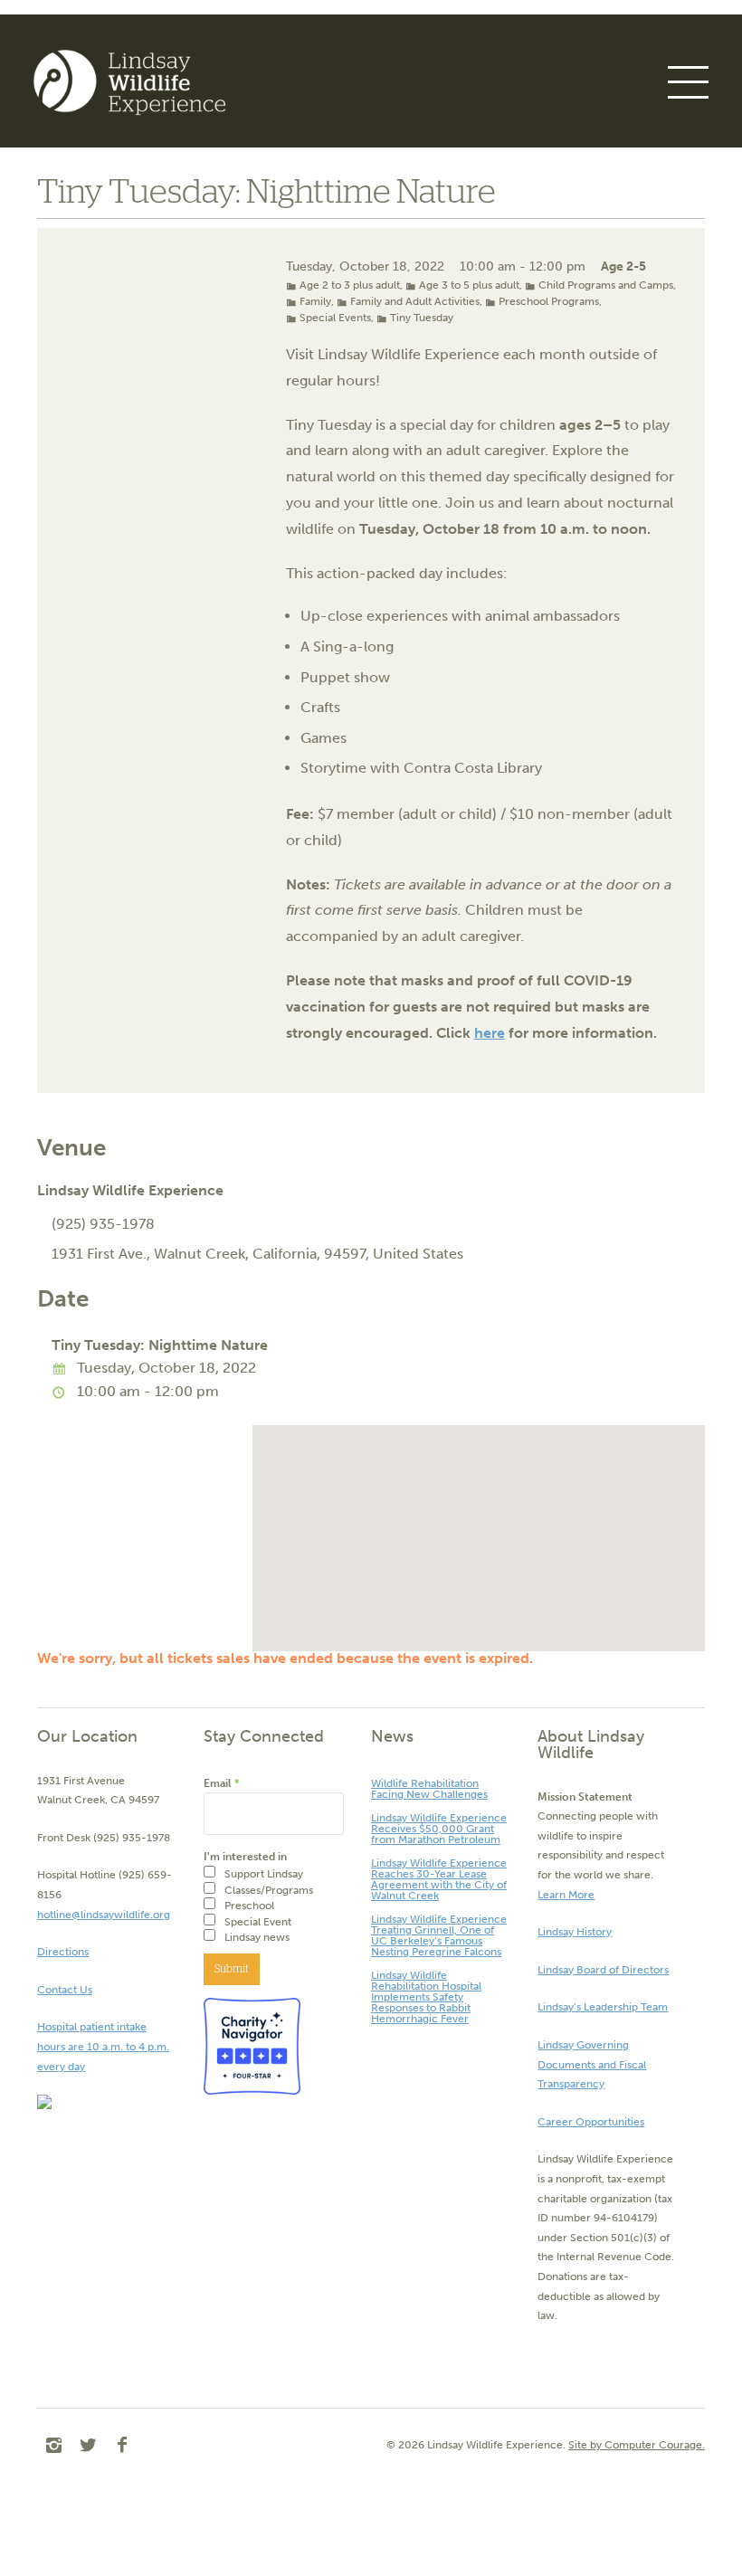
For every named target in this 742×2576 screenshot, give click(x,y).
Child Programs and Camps (606, 285)
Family (315, 301)
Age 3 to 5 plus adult (469, 285)
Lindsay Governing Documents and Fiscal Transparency (592, 2064)
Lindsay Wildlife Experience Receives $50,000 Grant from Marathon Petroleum (439, 1829)
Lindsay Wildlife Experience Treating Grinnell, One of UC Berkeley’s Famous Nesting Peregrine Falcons (439, 1935)
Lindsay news (257, 1937)
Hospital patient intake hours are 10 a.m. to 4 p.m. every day (103, 2046)
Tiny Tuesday (422, 318)
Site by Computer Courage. (637, 2445)
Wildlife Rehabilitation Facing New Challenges (429, 1789)
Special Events (335, 318)
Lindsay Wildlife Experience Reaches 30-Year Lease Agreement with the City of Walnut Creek (439, 1879)
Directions (63, 1952)
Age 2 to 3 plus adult (350, 285)
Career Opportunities (591, 2122)
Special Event (258, 1922)
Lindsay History (575, 1932)
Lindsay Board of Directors (603, 1970)
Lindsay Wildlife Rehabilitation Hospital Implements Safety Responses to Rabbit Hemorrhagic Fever (426, 1997)
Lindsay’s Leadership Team (603, 2007)
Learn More (566, 1895)
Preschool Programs (549, 301)
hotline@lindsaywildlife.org (104, 1915)
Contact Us (65, 1990)
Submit (232, 1969)
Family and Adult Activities (415, 301)
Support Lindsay (264, 1874)
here (490, 1033)
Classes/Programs (269, 1890)
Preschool (249, 1906)
